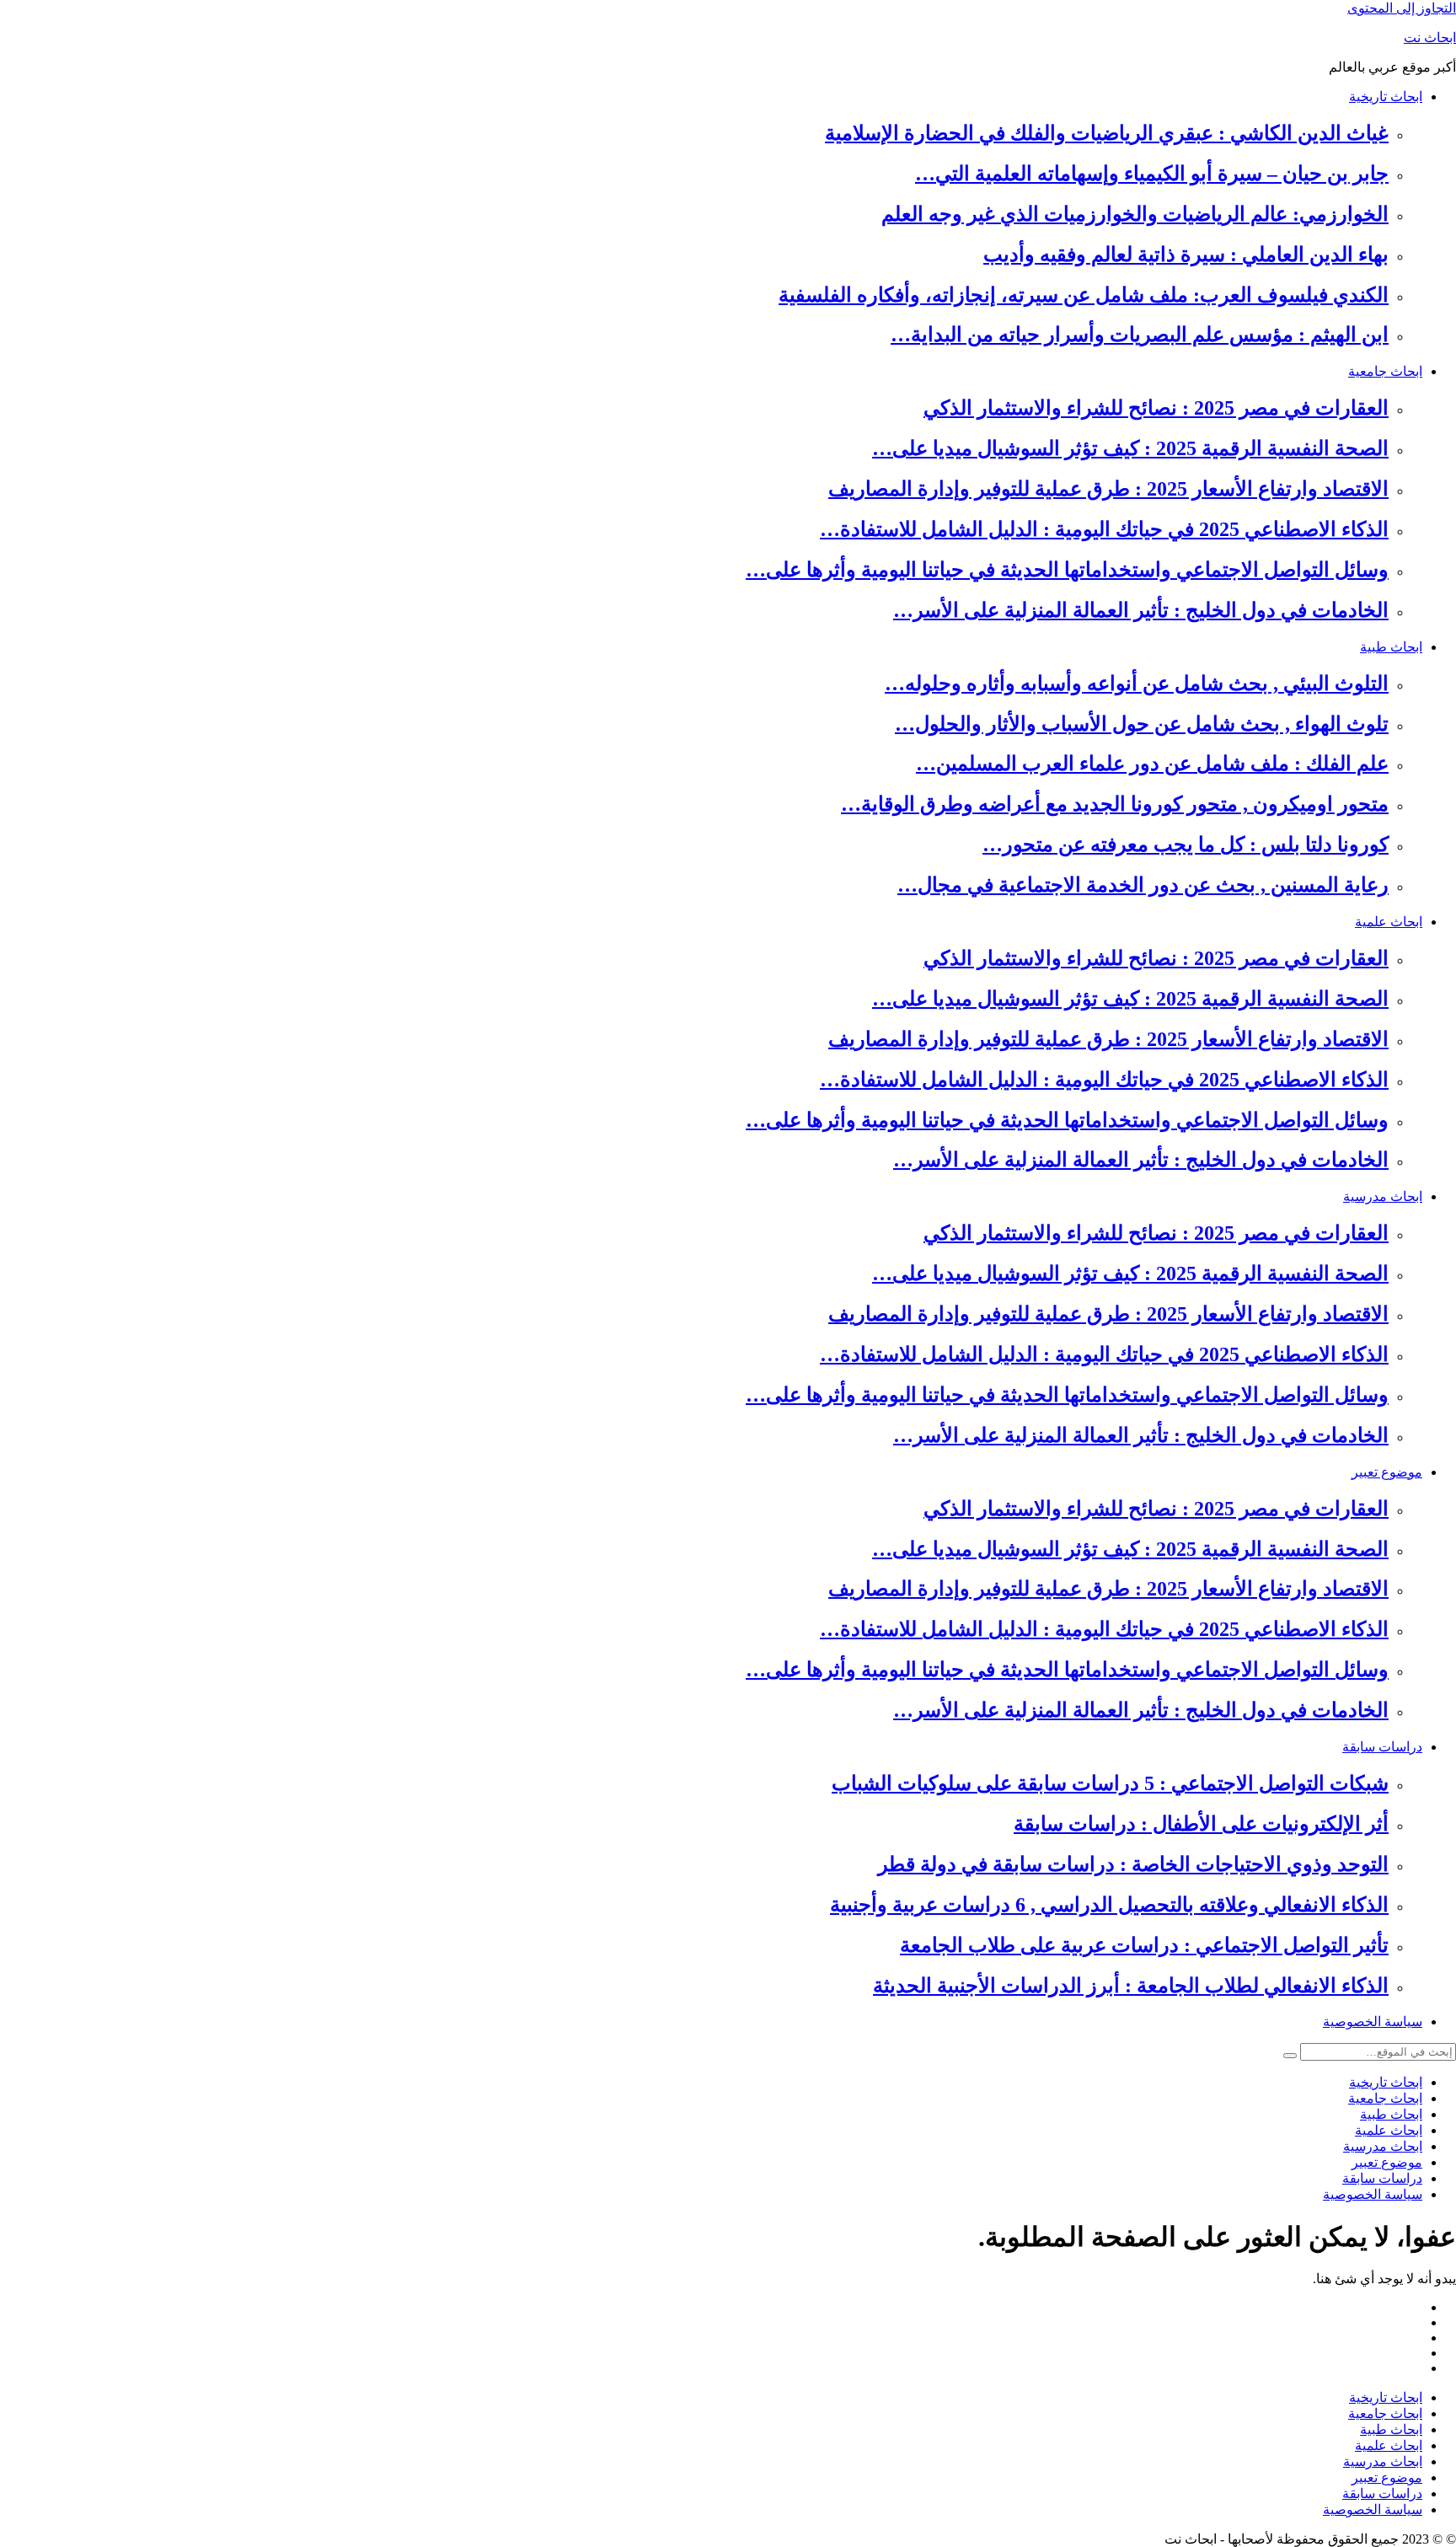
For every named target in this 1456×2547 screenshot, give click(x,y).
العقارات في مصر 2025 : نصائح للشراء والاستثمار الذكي (1156, 408)
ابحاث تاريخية (1386, 97)
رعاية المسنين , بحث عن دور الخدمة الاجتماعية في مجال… (1143, 885)
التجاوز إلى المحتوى (1402, 8)
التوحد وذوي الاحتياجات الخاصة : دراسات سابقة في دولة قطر (1133, 1864)
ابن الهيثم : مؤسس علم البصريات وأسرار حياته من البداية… (1140, 335)
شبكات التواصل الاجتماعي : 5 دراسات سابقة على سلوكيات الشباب (1110, 1783)
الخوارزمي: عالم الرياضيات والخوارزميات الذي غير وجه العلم (1135, 214)
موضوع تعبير (1387, 1472)
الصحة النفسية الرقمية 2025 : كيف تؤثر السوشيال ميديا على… (1130, 448)
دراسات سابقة (1382, 1747)
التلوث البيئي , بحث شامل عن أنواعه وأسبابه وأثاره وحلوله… (1137, 684)
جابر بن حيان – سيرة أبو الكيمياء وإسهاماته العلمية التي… (1152, 174)
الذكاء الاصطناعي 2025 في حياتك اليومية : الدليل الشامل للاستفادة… (1104, 529)
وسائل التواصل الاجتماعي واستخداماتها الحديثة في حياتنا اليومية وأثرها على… (1067, 570)
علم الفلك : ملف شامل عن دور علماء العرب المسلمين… (1152, 764)
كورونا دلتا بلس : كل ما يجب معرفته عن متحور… (1186, 845)
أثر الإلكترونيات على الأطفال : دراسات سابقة (1201, 1824)
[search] (1290, 2056)
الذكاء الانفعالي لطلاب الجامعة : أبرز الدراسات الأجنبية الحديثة (1131, 1986)
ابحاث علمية (1389, 922)
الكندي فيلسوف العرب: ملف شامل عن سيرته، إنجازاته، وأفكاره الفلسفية (1084, 295)
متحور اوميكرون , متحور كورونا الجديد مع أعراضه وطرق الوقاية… (1115, 804)
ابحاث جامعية (1385, 371)
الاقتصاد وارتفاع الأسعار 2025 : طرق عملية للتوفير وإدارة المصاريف (1108, 489)
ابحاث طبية (1391, 647)
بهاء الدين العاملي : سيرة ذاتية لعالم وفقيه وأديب (1186, 255)
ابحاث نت (1430, 38)
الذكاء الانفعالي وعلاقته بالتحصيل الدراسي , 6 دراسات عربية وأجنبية (1109, 1905)
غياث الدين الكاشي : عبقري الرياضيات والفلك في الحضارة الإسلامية (1107, 133)
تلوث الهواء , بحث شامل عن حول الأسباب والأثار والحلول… (1142, 724)
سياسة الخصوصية (1373, 2022)
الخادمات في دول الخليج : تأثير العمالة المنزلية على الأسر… (1141, 610)
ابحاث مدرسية (1383, 1196)
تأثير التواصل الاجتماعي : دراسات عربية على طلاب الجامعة (1144, 1945)
